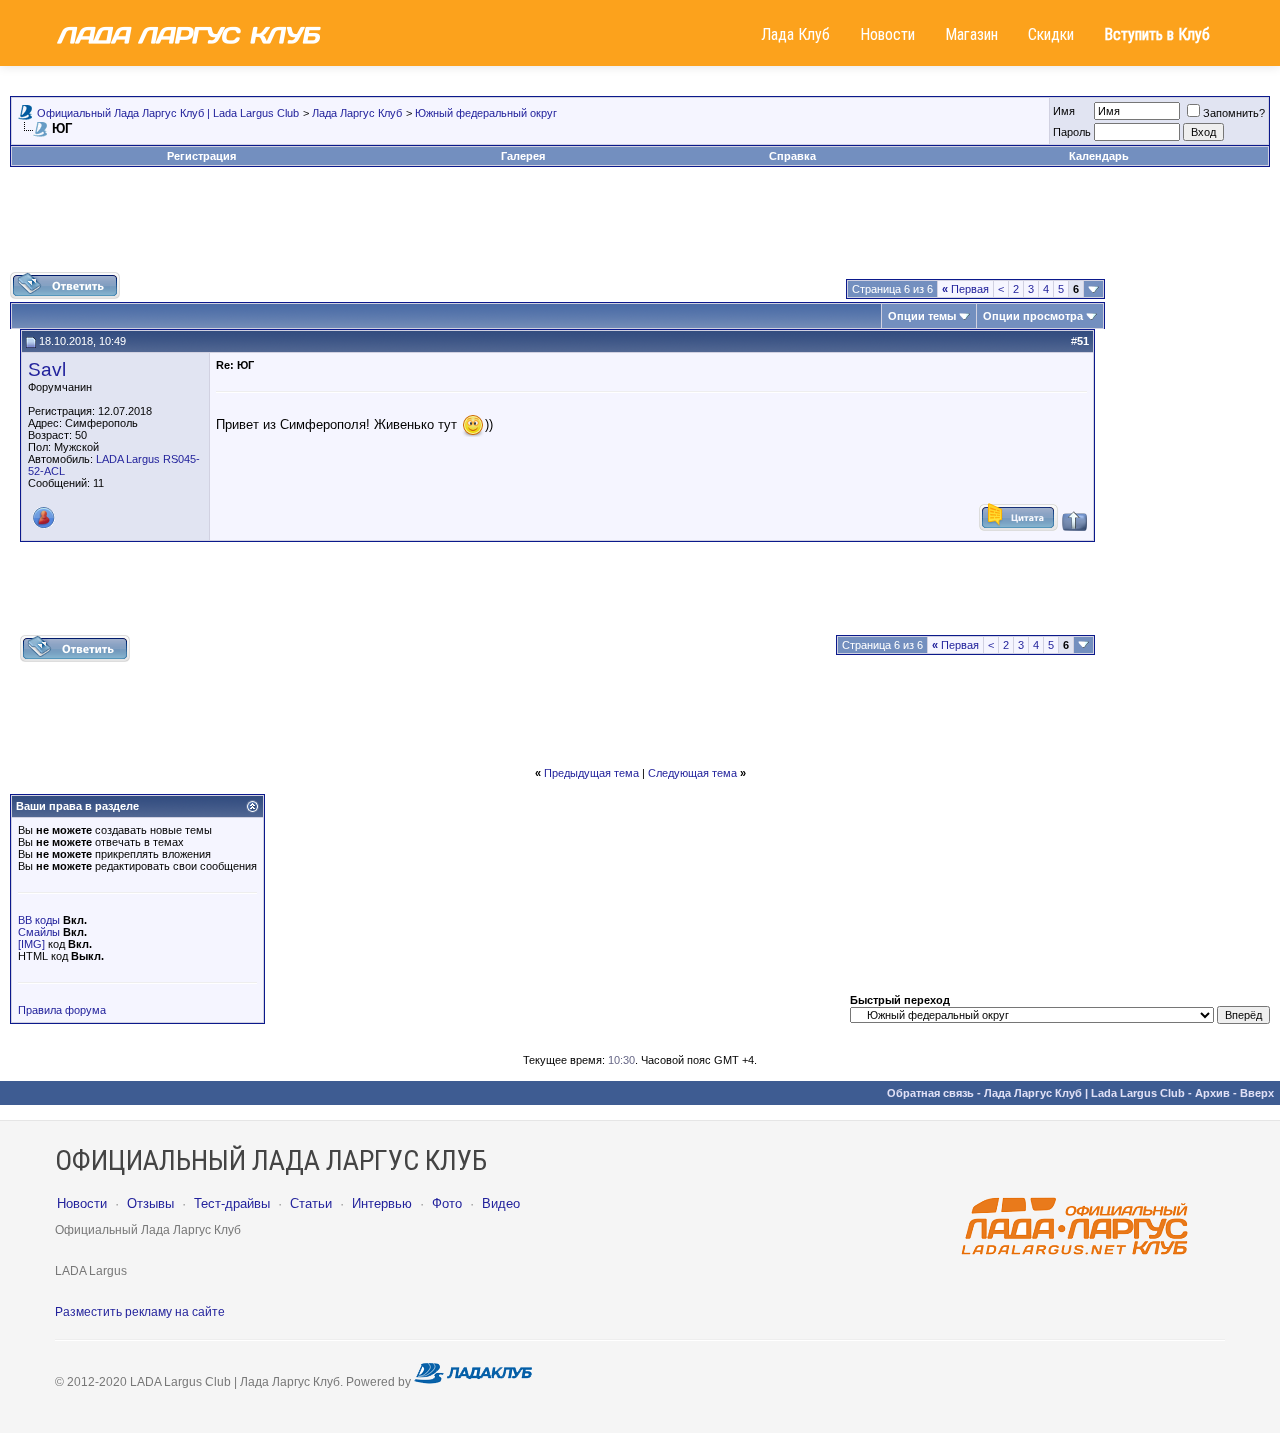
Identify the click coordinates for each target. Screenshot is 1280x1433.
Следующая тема (692, 773)
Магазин (971, 34)
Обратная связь (930, 1093)
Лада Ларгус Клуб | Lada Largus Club (1084, 1093)
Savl (47, 369)
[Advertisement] (640, 227)
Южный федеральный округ (486, 113)
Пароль (1072, 132)
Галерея (523, 156)
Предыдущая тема (591, 773)
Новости (887, 34)
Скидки (1051, 34)
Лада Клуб (795, 34)
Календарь (1099, 156)
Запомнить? (1234, 113)
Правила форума (62, 1010)
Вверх (1257, 1093)
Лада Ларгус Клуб (357, 113)
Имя (1064, 111)
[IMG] (31, 944)
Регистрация (201, 156)
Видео (501, 1203)
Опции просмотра (1033, 316)
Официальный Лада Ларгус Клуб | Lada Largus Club (168, 113)
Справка (792, 156)
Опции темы (922, 316)
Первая (965, 289)
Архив (1212, 1093)
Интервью (382, 1203)
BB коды (39, 920)
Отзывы (150, 1203)
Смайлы (39, 932)
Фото (447, 1203)
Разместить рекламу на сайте (140, 1312)
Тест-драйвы (232, 1203)
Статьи (311, 1203)
